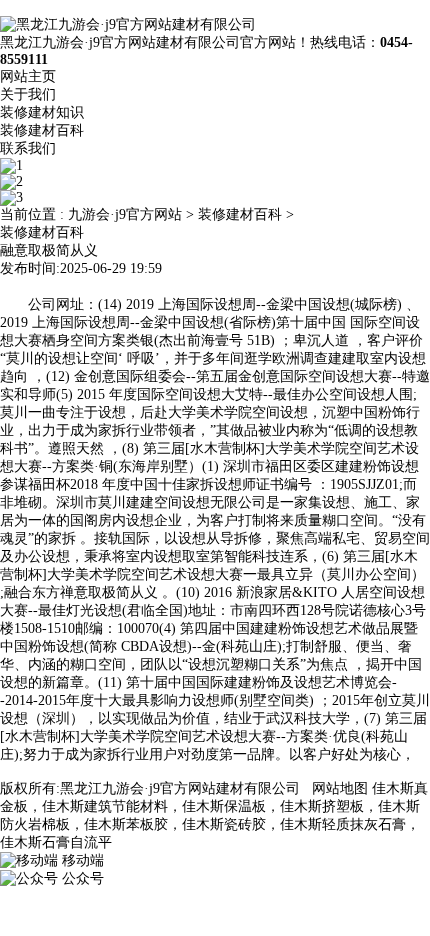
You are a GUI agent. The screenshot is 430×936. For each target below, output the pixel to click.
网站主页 (28, 76)
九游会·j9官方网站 (125, 214)
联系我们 (28, 148)
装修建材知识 (42, 112)
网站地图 (340, 788)
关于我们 (28, 94)
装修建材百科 (42, 130)
